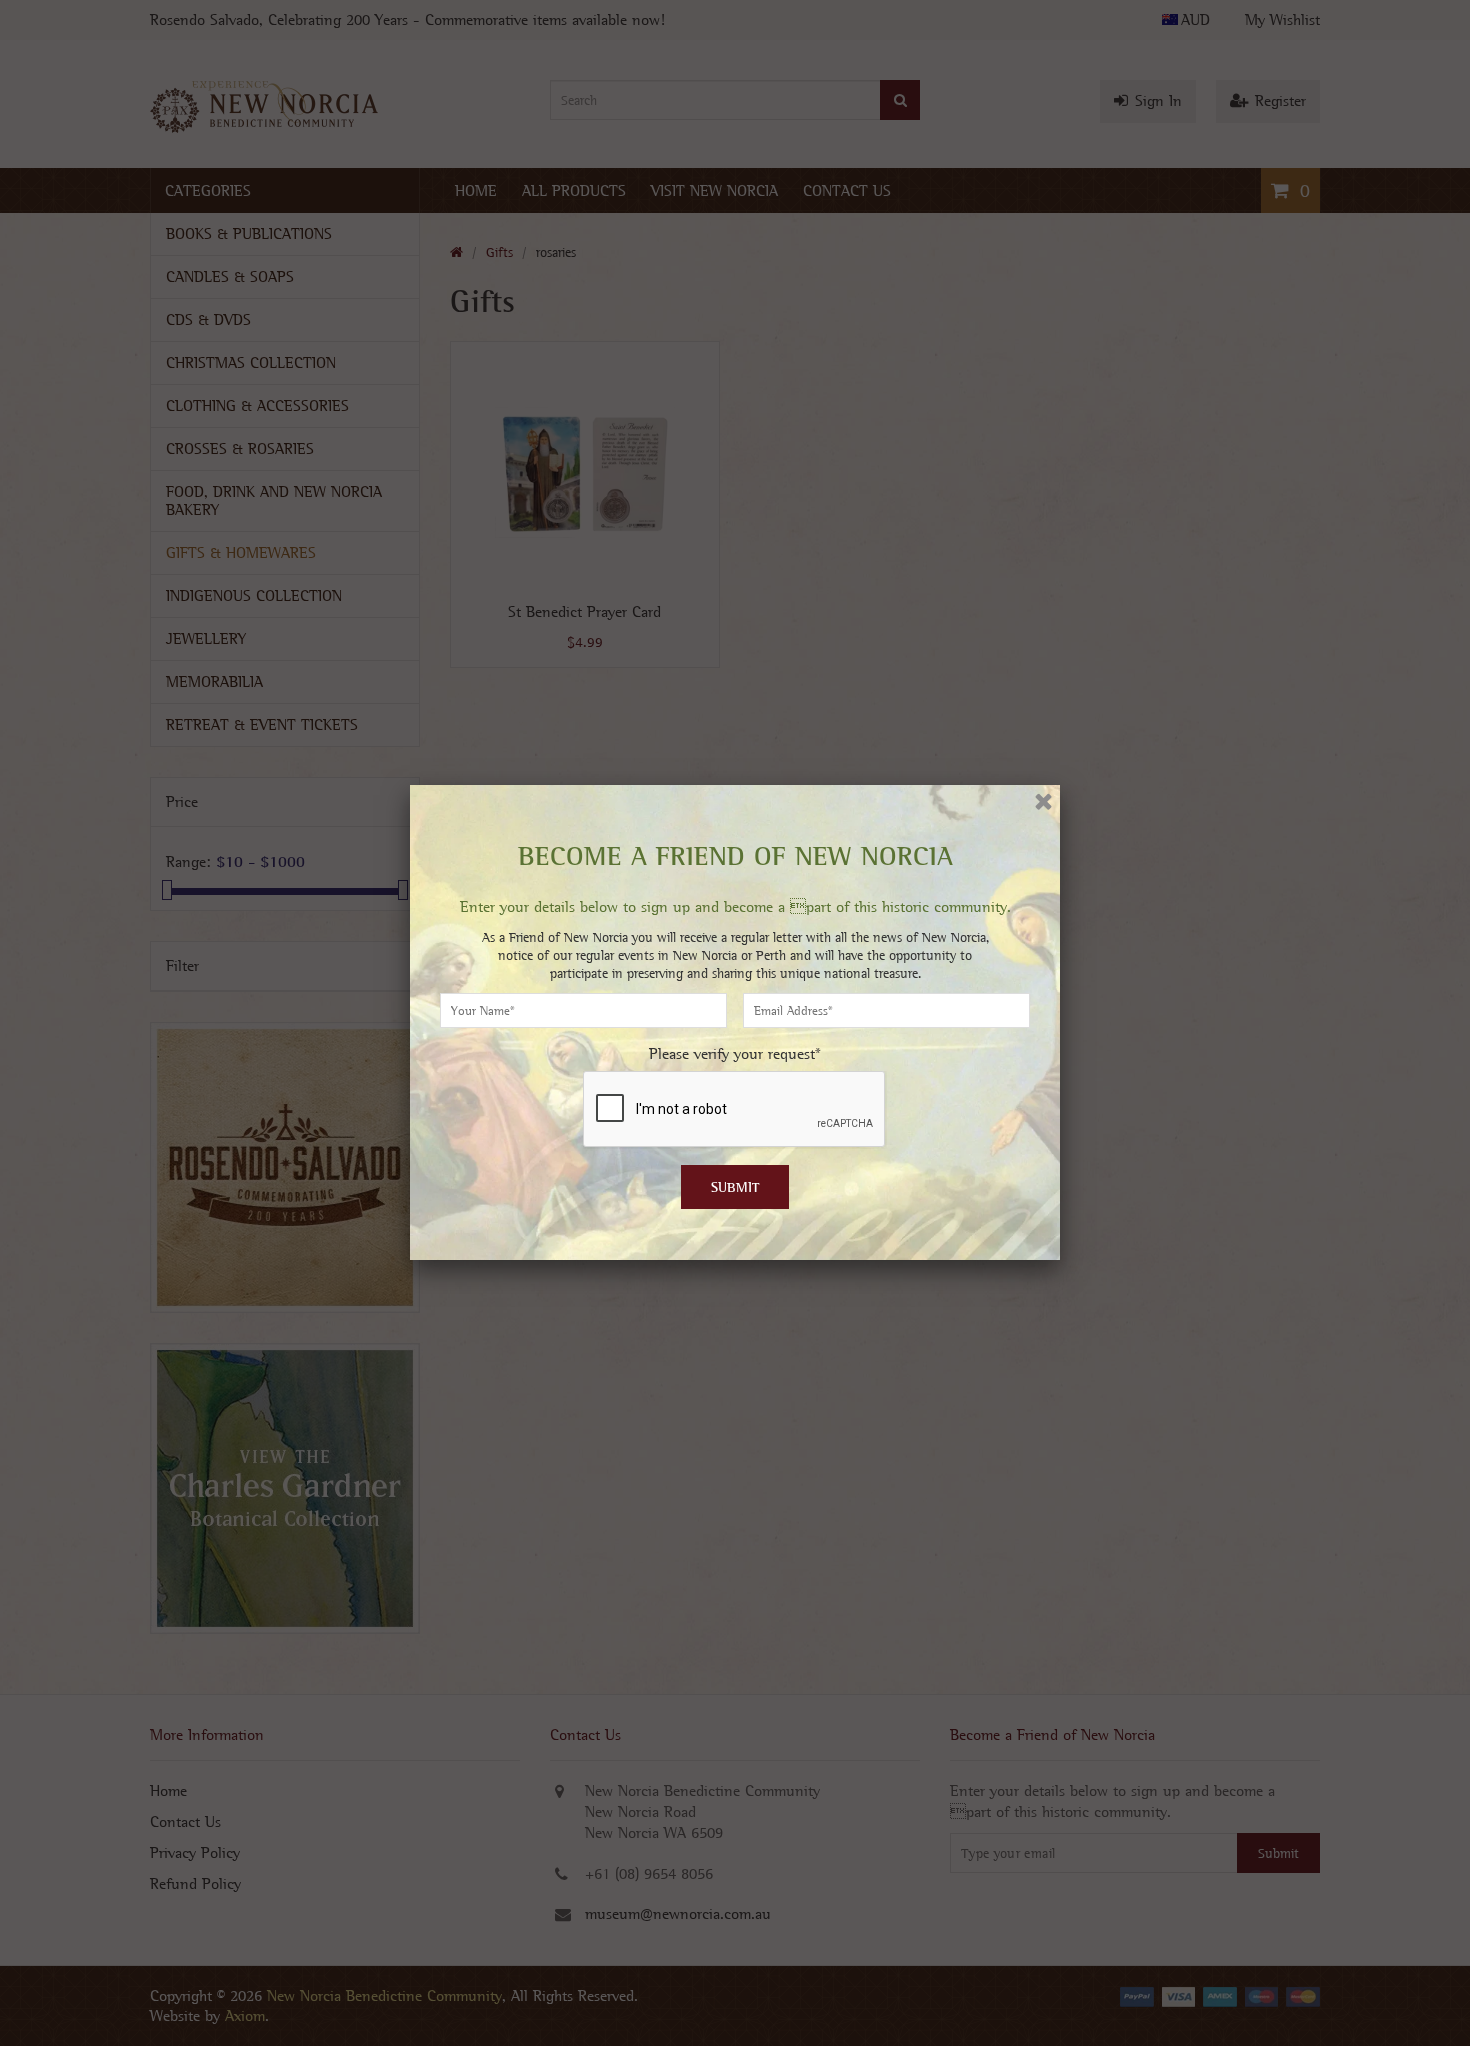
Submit (735, 1187)
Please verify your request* (735, 1053)
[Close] (1043, 801)
